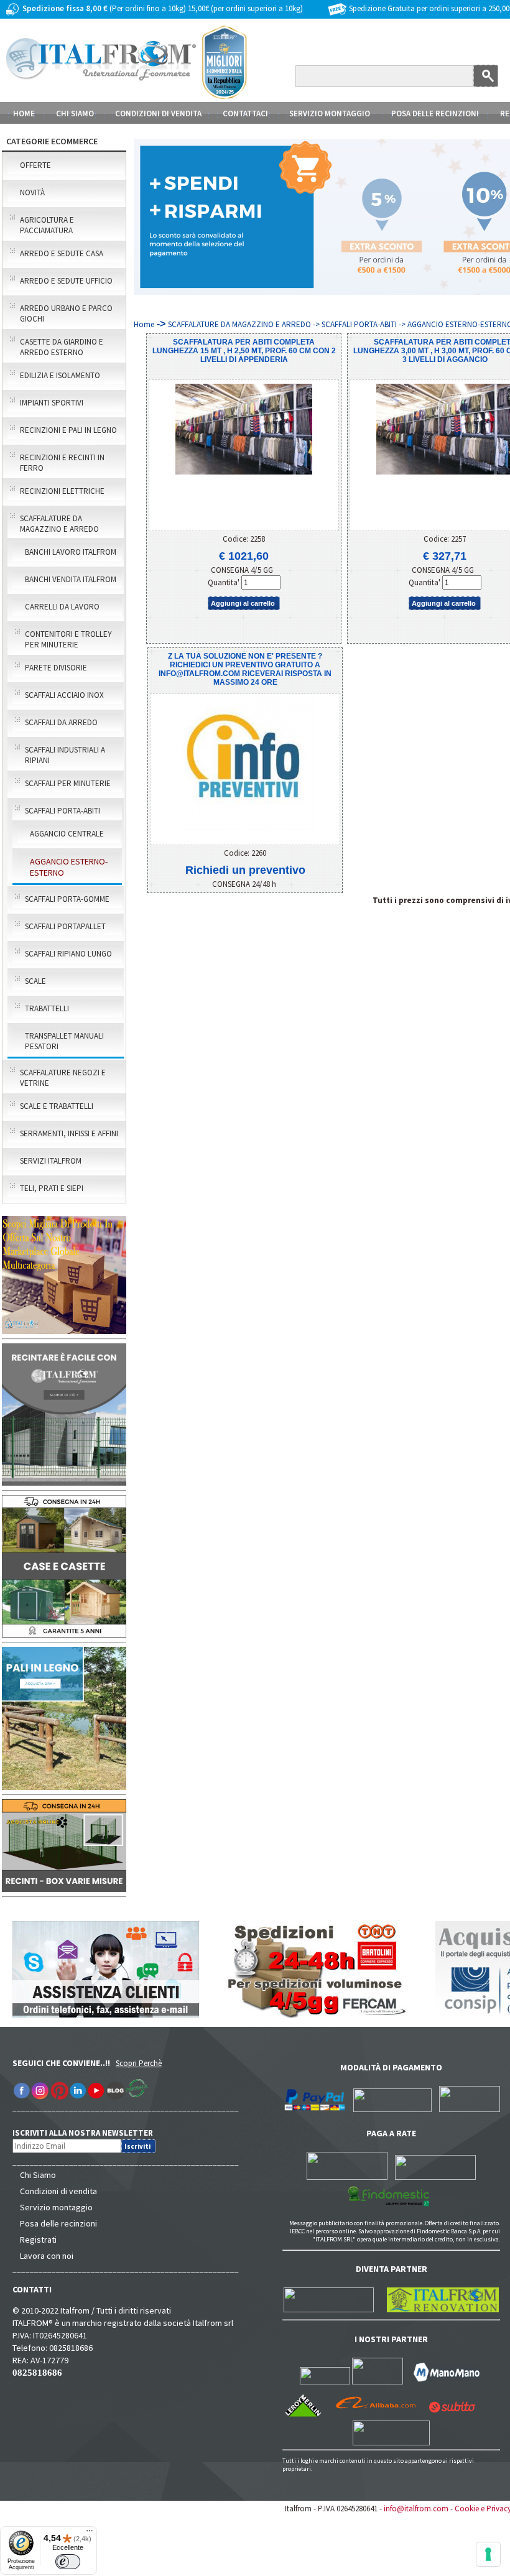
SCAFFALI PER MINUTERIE (68, 783)
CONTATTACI (245, 114)
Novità (32, 192)
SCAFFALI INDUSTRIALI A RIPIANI (65, 755)
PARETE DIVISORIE (56, 668)
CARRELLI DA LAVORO (62, 607)
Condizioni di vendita (58, 2191)
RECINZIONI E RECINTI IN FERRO (62, 463)
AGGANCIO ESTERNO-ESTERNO (69, 867)
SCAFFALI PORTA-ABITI (63, 811)
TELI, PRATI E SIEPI (52, 1188)
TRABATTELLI (47, 1008)
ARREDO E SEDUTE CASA (62, 253)
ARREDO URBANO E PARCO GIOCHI (66, 313)
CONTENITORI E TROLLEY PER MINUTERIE (68, 639)
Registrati (38, 2240)
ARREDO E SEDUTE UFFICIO (66, 281)
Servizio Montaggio (330, 114)
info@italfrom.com (416, 2509)
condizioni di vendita (158, 114)
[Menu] (90, 2534)
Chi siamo (75, 114)
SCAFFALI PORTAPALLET (65, 926)
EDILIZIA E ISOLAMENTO (60, 375)
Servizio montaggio (56, 2207)
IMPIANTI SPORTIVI (52, 403)
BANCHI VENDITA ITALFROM (71, 579)
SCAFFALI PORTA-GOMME (67, 899)
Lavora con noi (47, 2256)
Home (24, 114)
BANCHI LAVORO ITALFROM (71, 552)
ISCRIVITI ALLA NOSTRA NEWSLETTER (89, 2133)
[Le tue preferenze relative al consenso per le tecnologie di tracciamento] (488, 2554)
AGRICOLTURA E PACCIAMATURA (47, 225)
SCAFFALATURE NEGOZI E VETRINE (63, 1078)
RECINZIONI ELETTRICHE (62, 491)
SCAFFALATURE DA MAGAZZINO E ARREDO (59, 524)
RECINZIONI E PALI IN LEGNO (68, 430)
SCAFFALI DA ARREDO (61, 722)
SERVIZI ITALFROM (51, 1161)
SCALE (35, 981)
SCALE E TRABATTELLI (57, 1106)
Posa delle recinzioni (58, 2223)
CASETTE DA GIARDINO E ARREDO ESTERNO (62, 347)
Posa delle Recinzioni (435, 114)
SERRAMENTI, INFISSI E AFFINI (69, 1133)
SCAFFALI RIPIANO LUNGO (68, 954)
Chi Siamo (38, 2175)
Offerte (35, 165)
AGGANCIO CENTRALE (67, 834)
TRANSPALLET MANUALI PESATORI (64, 1041)
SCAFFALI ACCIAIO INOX (64, 695)
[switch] (68, 2562)
